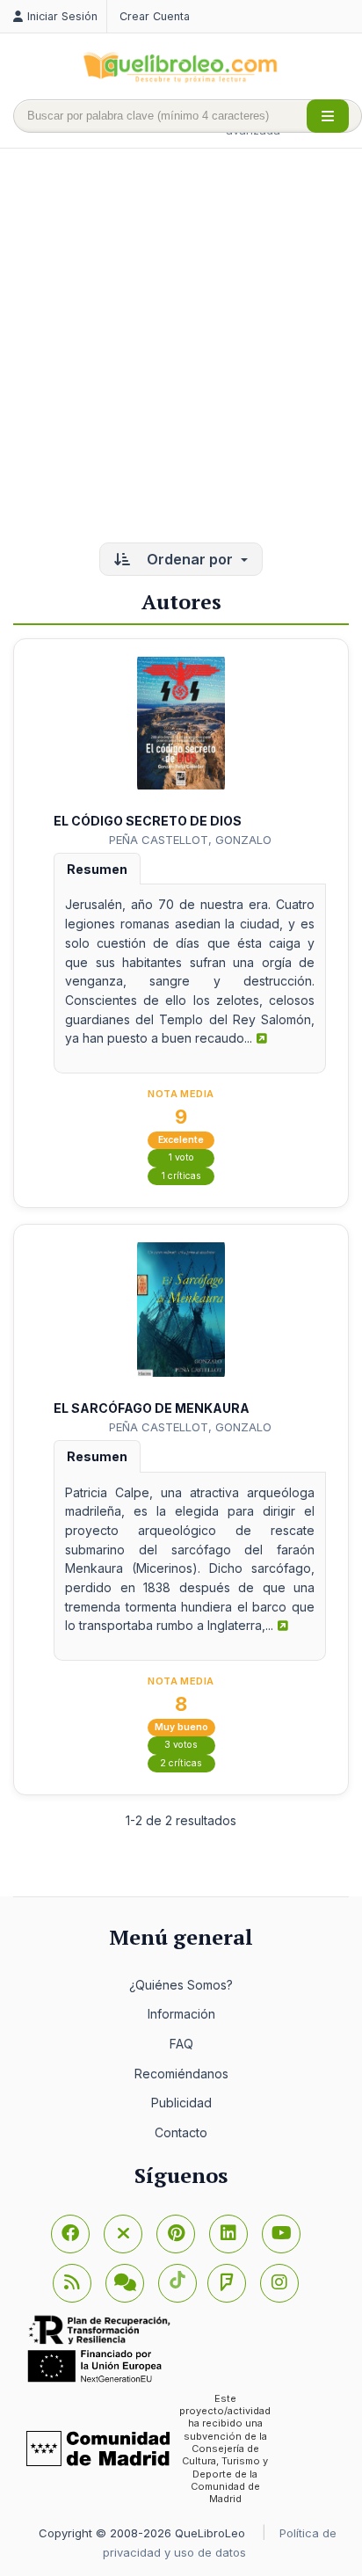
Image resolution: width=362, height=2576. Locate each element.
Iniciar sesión (62, 16)
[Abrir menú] (328, 116)
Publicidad (181, 2103)
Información (181, 2014)
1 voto (181, 1157)
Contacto (181, 2132)
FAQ (181, 2044)
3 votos (181, 1745)
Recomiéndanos (181, 2074)
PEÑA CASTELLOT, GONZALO (190, 840)
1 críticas (181, 1176)
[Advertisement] (181, 347)
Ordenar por (190, 559)
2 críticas (181, 1763)
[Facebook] (70, 2234)
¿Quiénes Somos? (181, 1985)
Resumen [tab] (97, 869)
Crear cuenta (155, 16)
